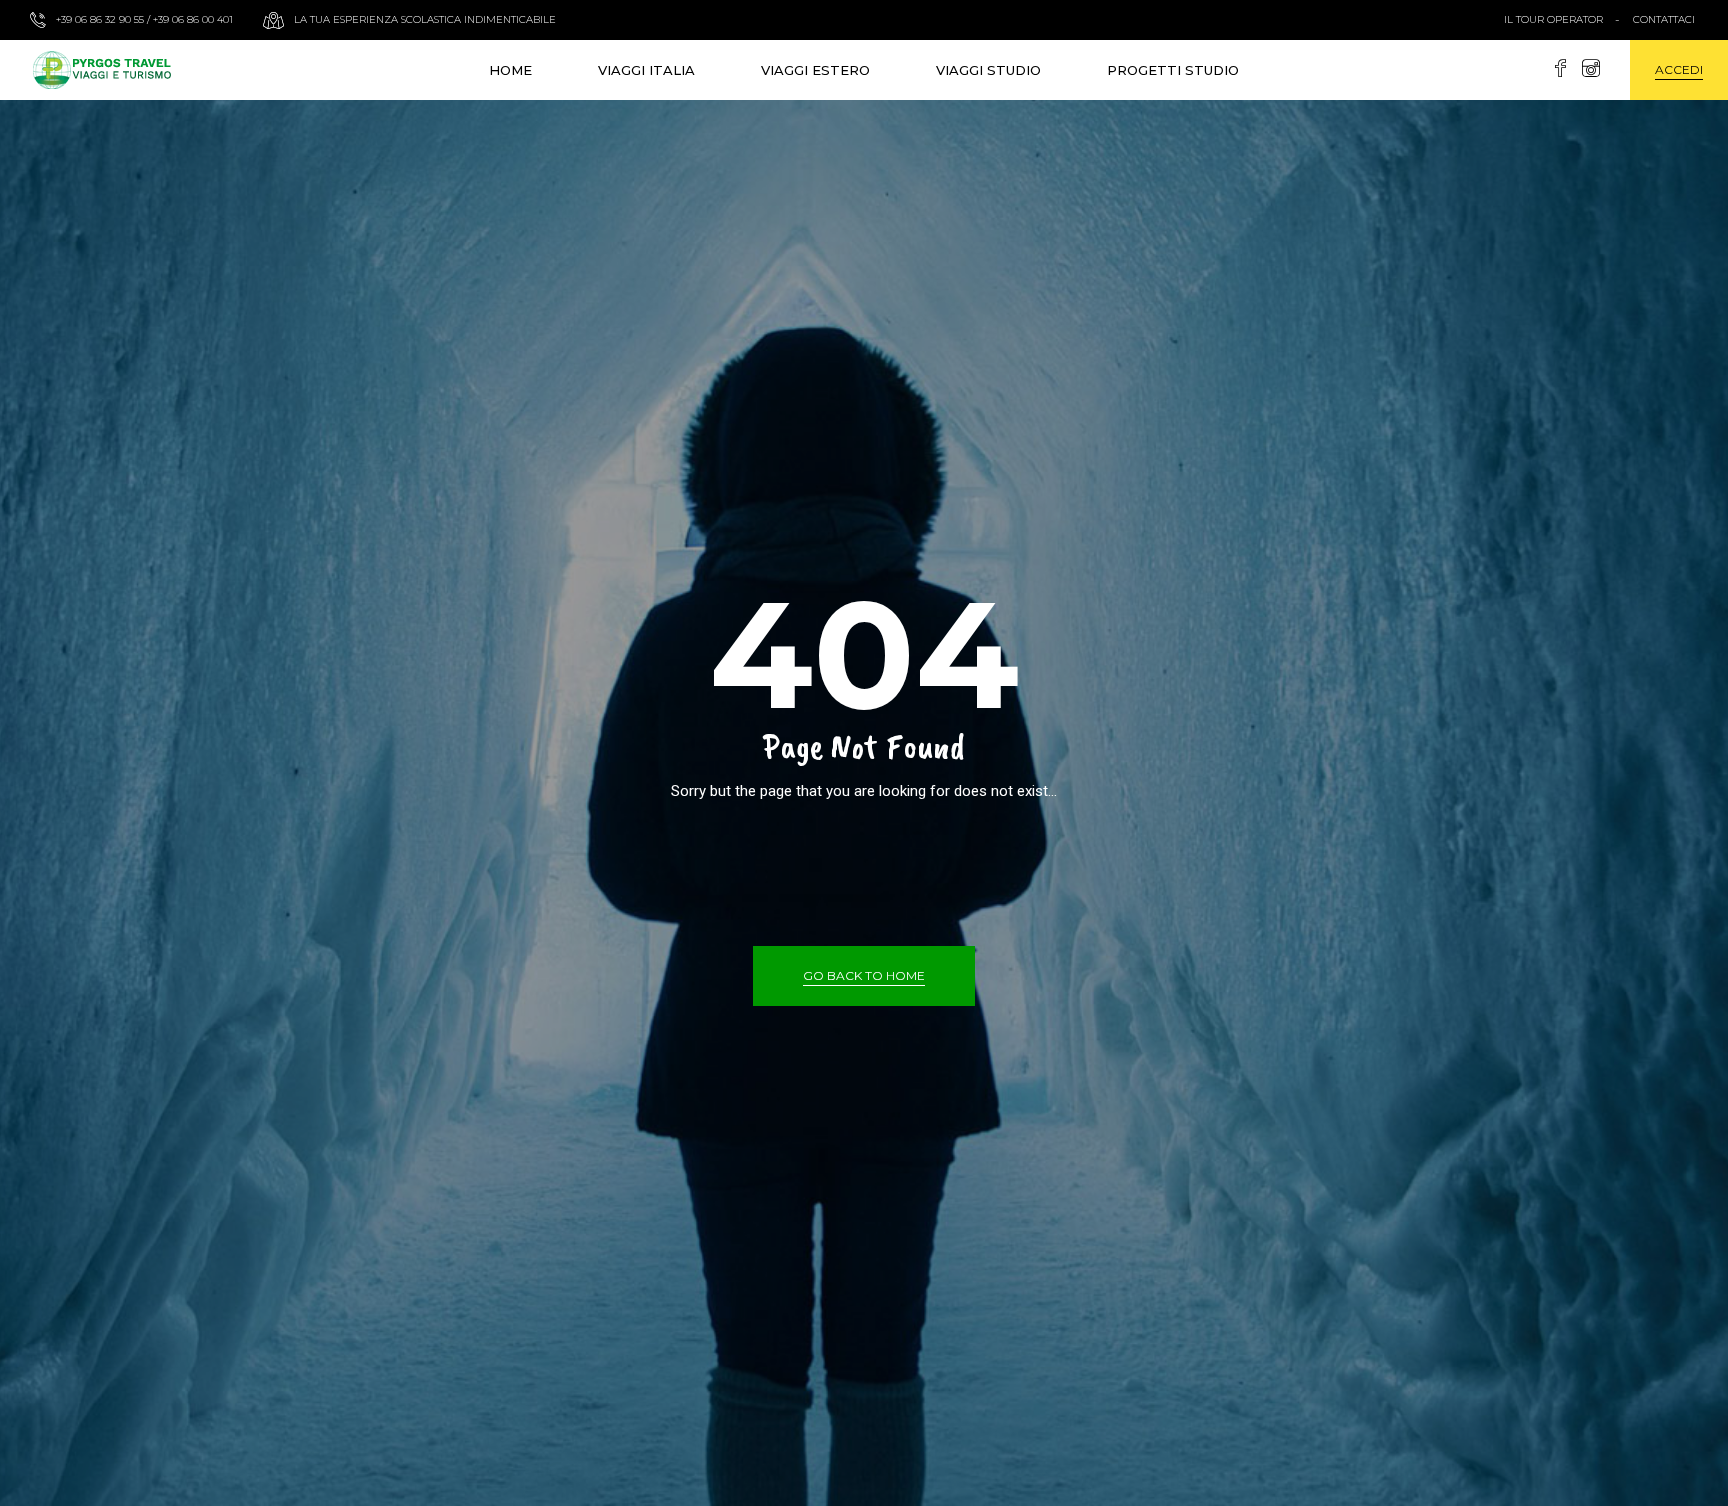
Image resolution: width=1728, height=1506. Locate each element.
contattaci (1664, 19)
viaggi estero (815, 70)
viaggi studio (988, 70)
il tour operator (1553, 19)
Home (510, 70)
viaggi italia (646, 70)
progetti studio (1173, 70)
